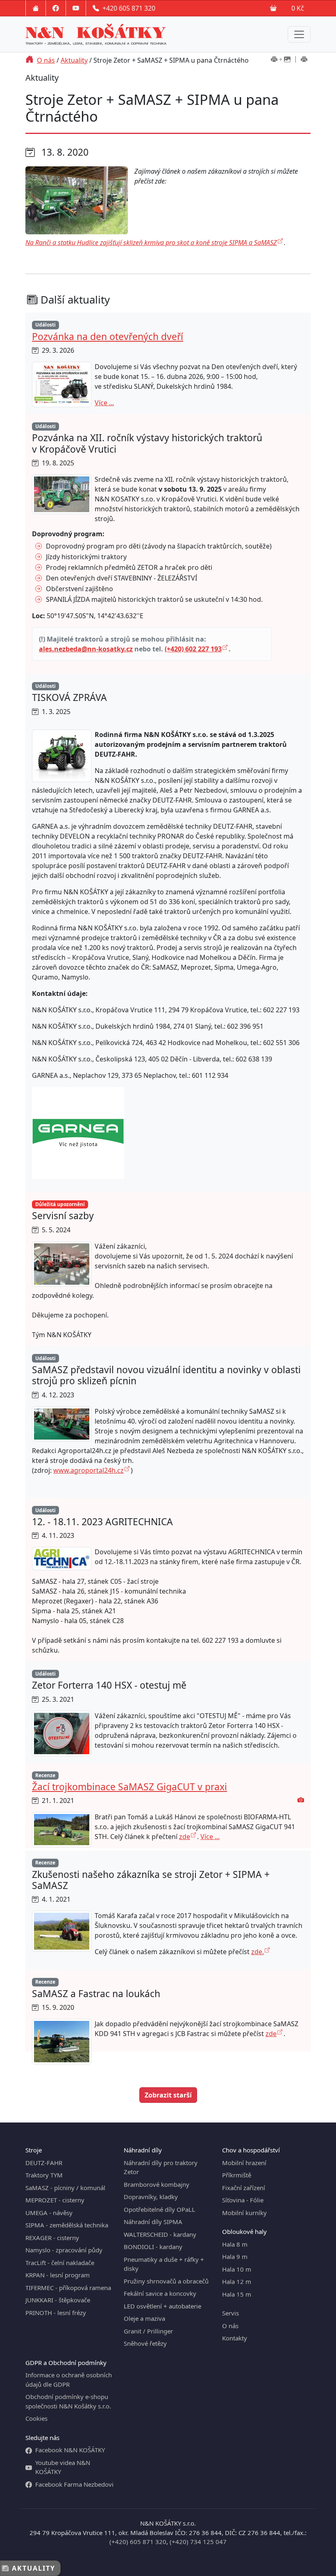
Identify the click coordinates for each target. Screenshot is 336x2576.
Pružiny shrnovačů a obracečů (166, 2281)
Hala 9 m (235, 2256)
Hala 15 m (237, 2294)
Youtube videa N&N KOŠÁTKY (63, 2467)
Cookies (36, 2418)
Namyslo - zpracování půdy (64, 2250)
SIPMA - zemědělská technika (67, 2225)
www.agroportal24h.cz (89, 1470)
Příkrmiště (237, 2175)
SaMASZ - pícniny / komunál (65, 2188)
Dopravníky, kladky (151, 2197)
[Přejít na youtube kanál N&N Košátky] (76, 8)
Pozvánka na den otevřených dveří (108, 337)
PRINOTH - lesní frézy (56, 2313)
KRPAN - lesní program (58, 2275)
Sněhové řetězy (145, 2343)
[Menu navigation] (299, 34)
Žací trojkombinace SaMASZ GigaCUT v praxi (129, 1787)
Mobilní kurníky (244, 2213)
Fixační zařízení (244, 2188)
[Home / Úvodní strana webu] (36, 8)
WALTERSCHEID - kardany (160, 2234)
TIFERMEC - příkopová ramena (68, 2288)
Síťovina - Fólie (243, 2200)
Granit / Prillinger (148, 2331)
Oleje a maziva (144, 2318)
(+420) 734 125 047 (198, 2542)
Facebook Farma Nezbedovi (74, 2484)
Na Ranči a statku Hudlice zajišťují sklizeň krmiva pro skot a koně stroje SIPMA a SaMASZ (151, 243)
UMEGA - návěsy (49, 2213)
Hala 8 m (235, 2244)
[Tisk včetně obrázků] (281, 60)
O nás (46, 60)
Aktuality (74, 60)
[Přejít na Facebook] (56, 8)
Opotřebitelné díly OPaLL (159, 2209)
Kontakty (235, 2338)
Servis (230, 2313)
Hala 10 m (237, 2269)
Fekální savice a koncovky (160, 2293)
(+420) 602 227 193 (193, 649)
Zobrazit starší (168, 2095)
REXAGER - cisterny (52, 2238)
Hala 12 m (237, 2281)
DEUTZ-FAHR (44, 2163)
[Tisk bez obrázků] (304, 60)
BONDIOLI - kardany (153, 2247)
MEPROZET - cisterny (55, 2200)
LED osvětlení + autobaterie (162, 2306)
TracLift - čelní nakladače (60, 2263)
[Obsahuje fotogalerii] (301, 1800)
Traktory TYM (44, 2175)
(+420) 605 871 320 (138, 2542)
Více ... (104, 403)
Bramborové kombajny (157, 2184)
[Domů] (30, 60)
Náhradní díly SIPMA (153, 2222)
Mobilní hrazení (244, 2163)
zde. (258, 1952)
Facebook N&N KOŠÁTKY (70, 2450)
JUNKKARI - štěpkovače (58, 2300)
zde (185, 1837)
